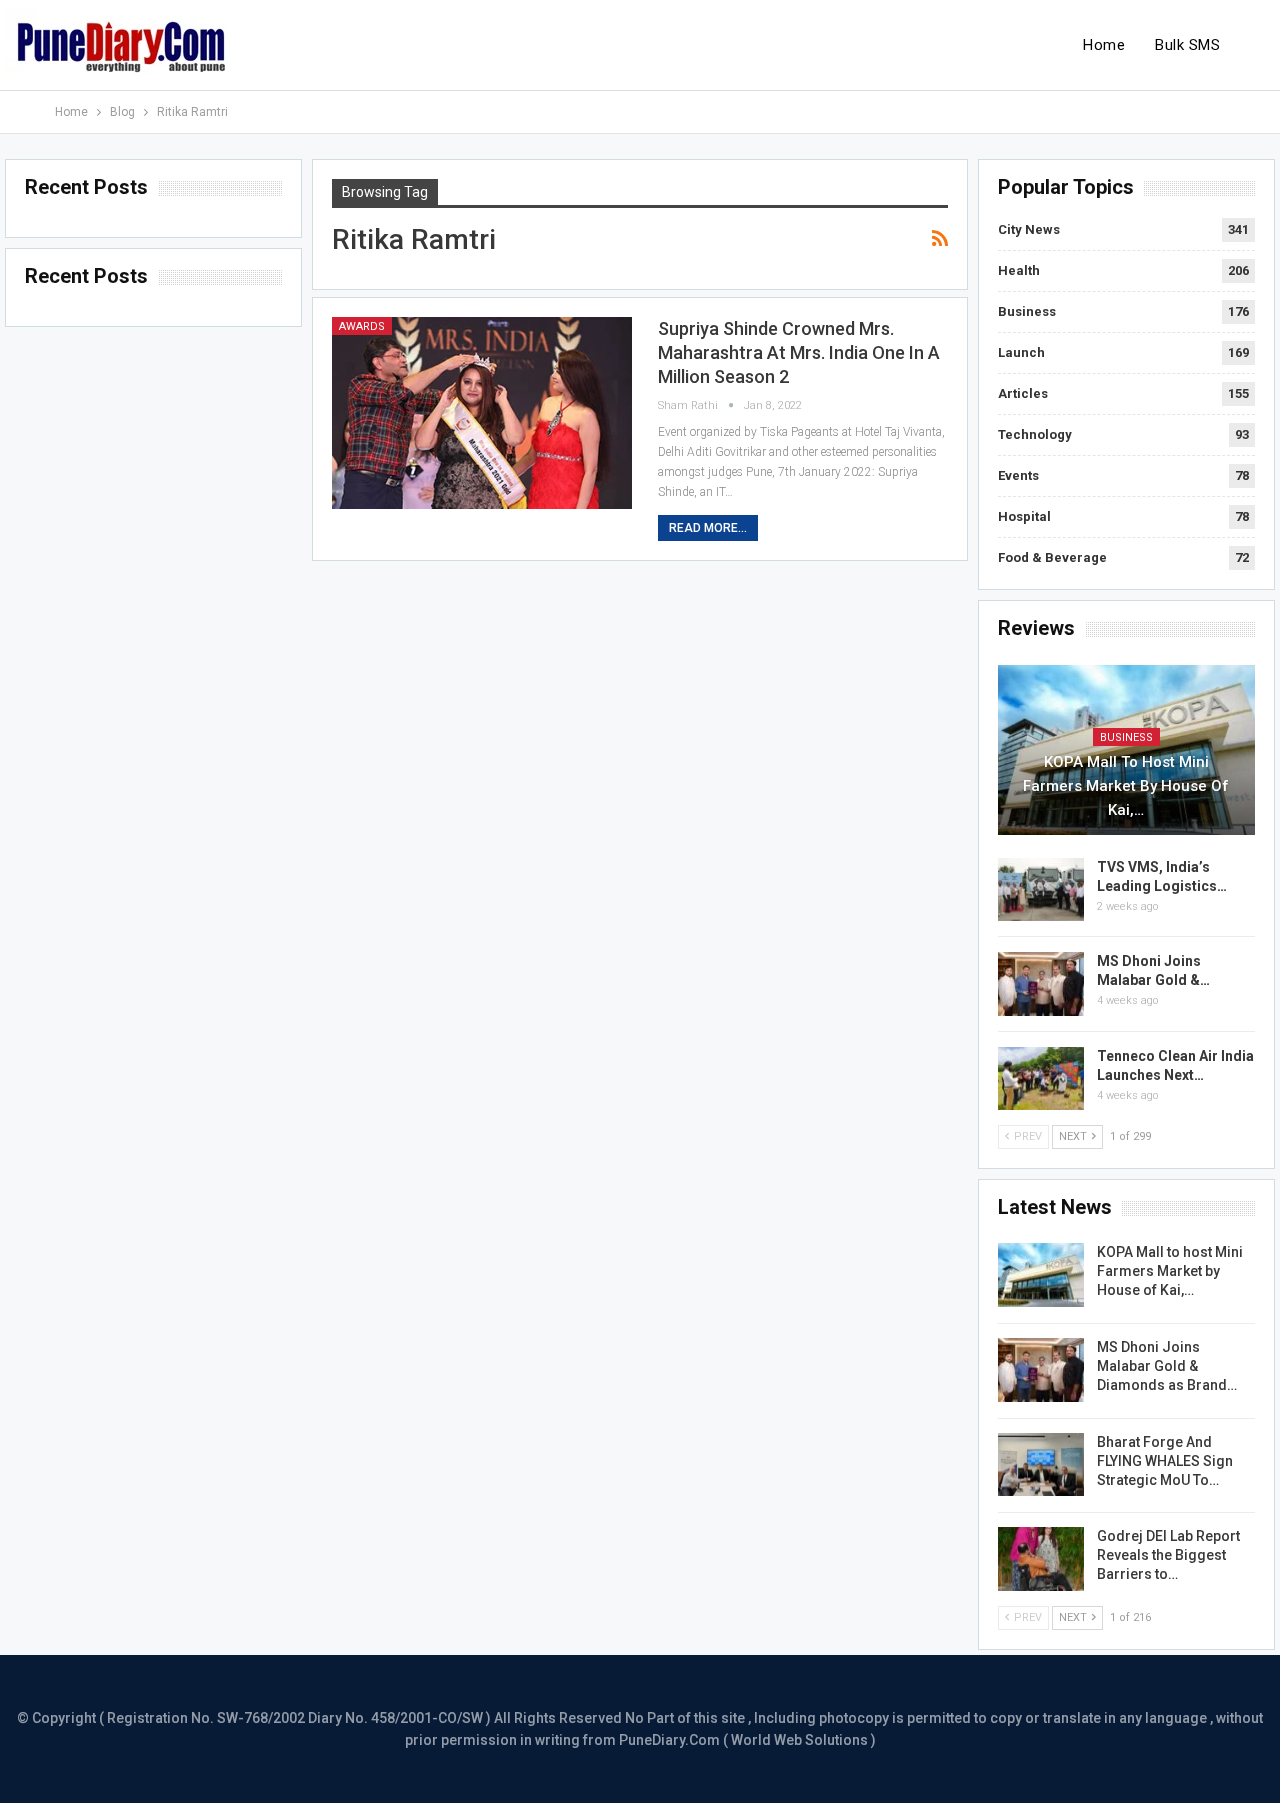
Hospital (1024, 516)
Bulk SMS (1187, 45)
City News (1029, 229)
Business (1027, 311)
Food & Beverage (1052, 557)
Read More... (708, 528)
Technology (1035, 434)
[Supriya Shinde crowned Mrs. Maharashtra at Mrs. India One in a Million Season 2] (482, 413)
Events (1018, 475)
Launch (1021, 352)
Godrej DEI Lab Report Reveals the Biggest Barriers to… (1168, 1555)
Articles (1023, 393)
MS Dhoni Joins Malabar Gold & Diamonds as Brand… (1167, 1366)
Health (1019, 270)
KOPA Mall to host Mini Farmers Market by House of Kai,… (1126, 786)
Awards (362, 326)
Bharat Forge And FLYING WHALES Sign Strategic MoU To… (1165, 1461)
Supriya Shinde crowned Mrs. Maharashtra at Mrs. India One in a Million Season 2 (799, 352)
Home (1104, 45)
